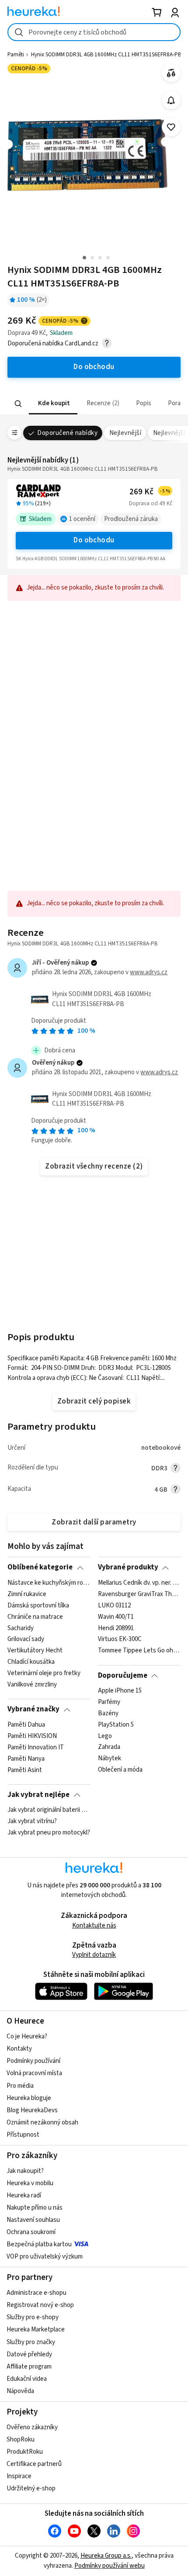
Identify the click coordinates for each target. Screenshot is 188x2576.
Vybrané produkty (128, 1567)
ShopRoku (21, 2440)
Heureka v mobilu (30, 2183)
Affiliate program (29, 2367)
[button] (53, 404)
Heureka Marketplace (36, 2329)
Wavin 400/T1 (116, 1617)
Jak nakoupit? (25, 2171)
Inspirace (19, 2476)
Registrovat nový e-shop (40, 2305)
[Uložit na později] (171, 127)
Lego (105, 1736)
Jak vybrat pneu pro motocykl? (49, 1833)
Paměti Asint (25, 1770)
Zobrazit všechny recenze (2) (94, 1166)
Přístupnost (23, 2135)
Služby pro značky (31, 2342)
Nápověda (20, 2391)
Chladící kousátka (31, 1662)
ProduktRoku (25, 2452)
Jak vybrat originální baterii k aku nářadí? (49, 1810)
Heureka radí (24, 2195)
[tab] (53, 404)
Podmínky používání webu (110, 2566)
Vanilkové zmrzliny (32, 1685)
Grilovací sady (26, 1639)
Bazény (108, 1714)
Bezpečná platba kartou (39, 2244)
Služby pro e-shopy (33, 2317)
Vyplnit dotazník (94, 1955)
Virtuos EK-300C (120, 1639)
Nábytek (110, 1759)
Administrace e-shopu (37, 2293)
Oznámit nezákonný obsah (42, 2123)
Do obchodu (94, 540)
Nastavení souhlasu (33, 2220)
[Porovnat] (171, 73)
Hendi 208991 (116, 1628)
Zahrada (109, 1747)
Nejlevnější (125, 433)
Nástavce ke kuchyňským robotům (49, 1583)
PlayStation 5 (116, 1725)
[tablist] (94, 404)
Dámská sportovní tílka (38, 1606)
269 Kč (150, 492)
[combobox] (94, 32)
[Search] (18, 403)
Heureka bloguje (29, 2098)
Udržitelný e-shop (31, 2488)
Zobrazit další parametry (94, 1522)
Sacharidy (21, 1628)
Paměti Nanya (26, 1759)
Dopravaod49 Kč (151, 503)
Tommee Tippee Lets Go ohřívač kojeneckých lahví (139, 1651)
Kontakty (19, 2049)
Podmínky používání (33, 2061)
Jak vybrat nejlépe (38, 1795)
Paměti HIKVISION (32, 1736)
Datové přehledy (29, 2354)
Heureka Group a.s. (106, 2556)
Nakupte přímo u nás (35, 2208)
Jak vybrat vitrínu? (32, 1821)
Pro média (20, 2086)
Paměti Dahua (26, 1725)
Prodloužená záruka (131, 519)
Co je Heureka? (27, 2036)
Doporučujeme (123, 1676)
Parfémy (109, 1702)
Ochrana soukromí (31, 2232)
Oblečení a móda (120, 1770)
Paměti (16, 55)
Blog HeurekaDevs (32, 2110)
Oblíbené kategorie (40, 1567)
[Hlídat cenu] (171, 100)
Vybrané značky (33, 1709)
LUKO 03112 (114, 1606)
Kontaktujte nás (94, 1926)
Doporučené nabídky (67, 433)
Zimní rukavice (27, 1594)
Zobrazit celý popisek (94, 1401)
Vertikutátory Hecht (35, 1651)
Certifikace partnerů (34, 2464)
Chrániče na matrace (35, 1617)
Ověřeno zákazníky (32, 2427)
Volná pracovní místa (34, 2073)
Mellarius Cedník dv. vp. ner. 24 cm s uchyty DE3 (139, 1583)
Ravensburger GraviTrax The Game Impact (139, 1594)
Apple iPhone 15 (120, 1691)
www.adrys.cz (149, 972)
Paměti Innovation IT (36, 1747)
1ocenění (82, 519)
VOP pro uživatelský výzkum (45, 2257)
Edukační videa (27, 2379)
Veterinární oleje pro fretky (44, 1673)
